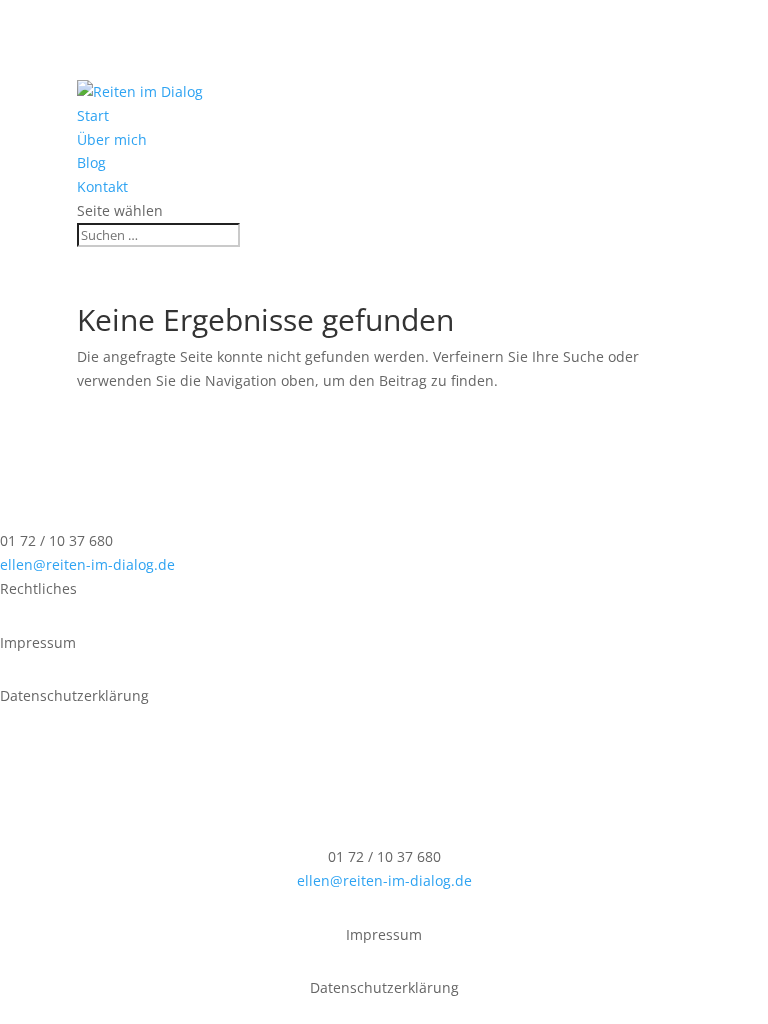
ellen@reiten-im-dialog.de (87, 564)
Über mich (112, 139)
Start (93, 115)
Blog (91, 162)
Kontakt (102, 186)
